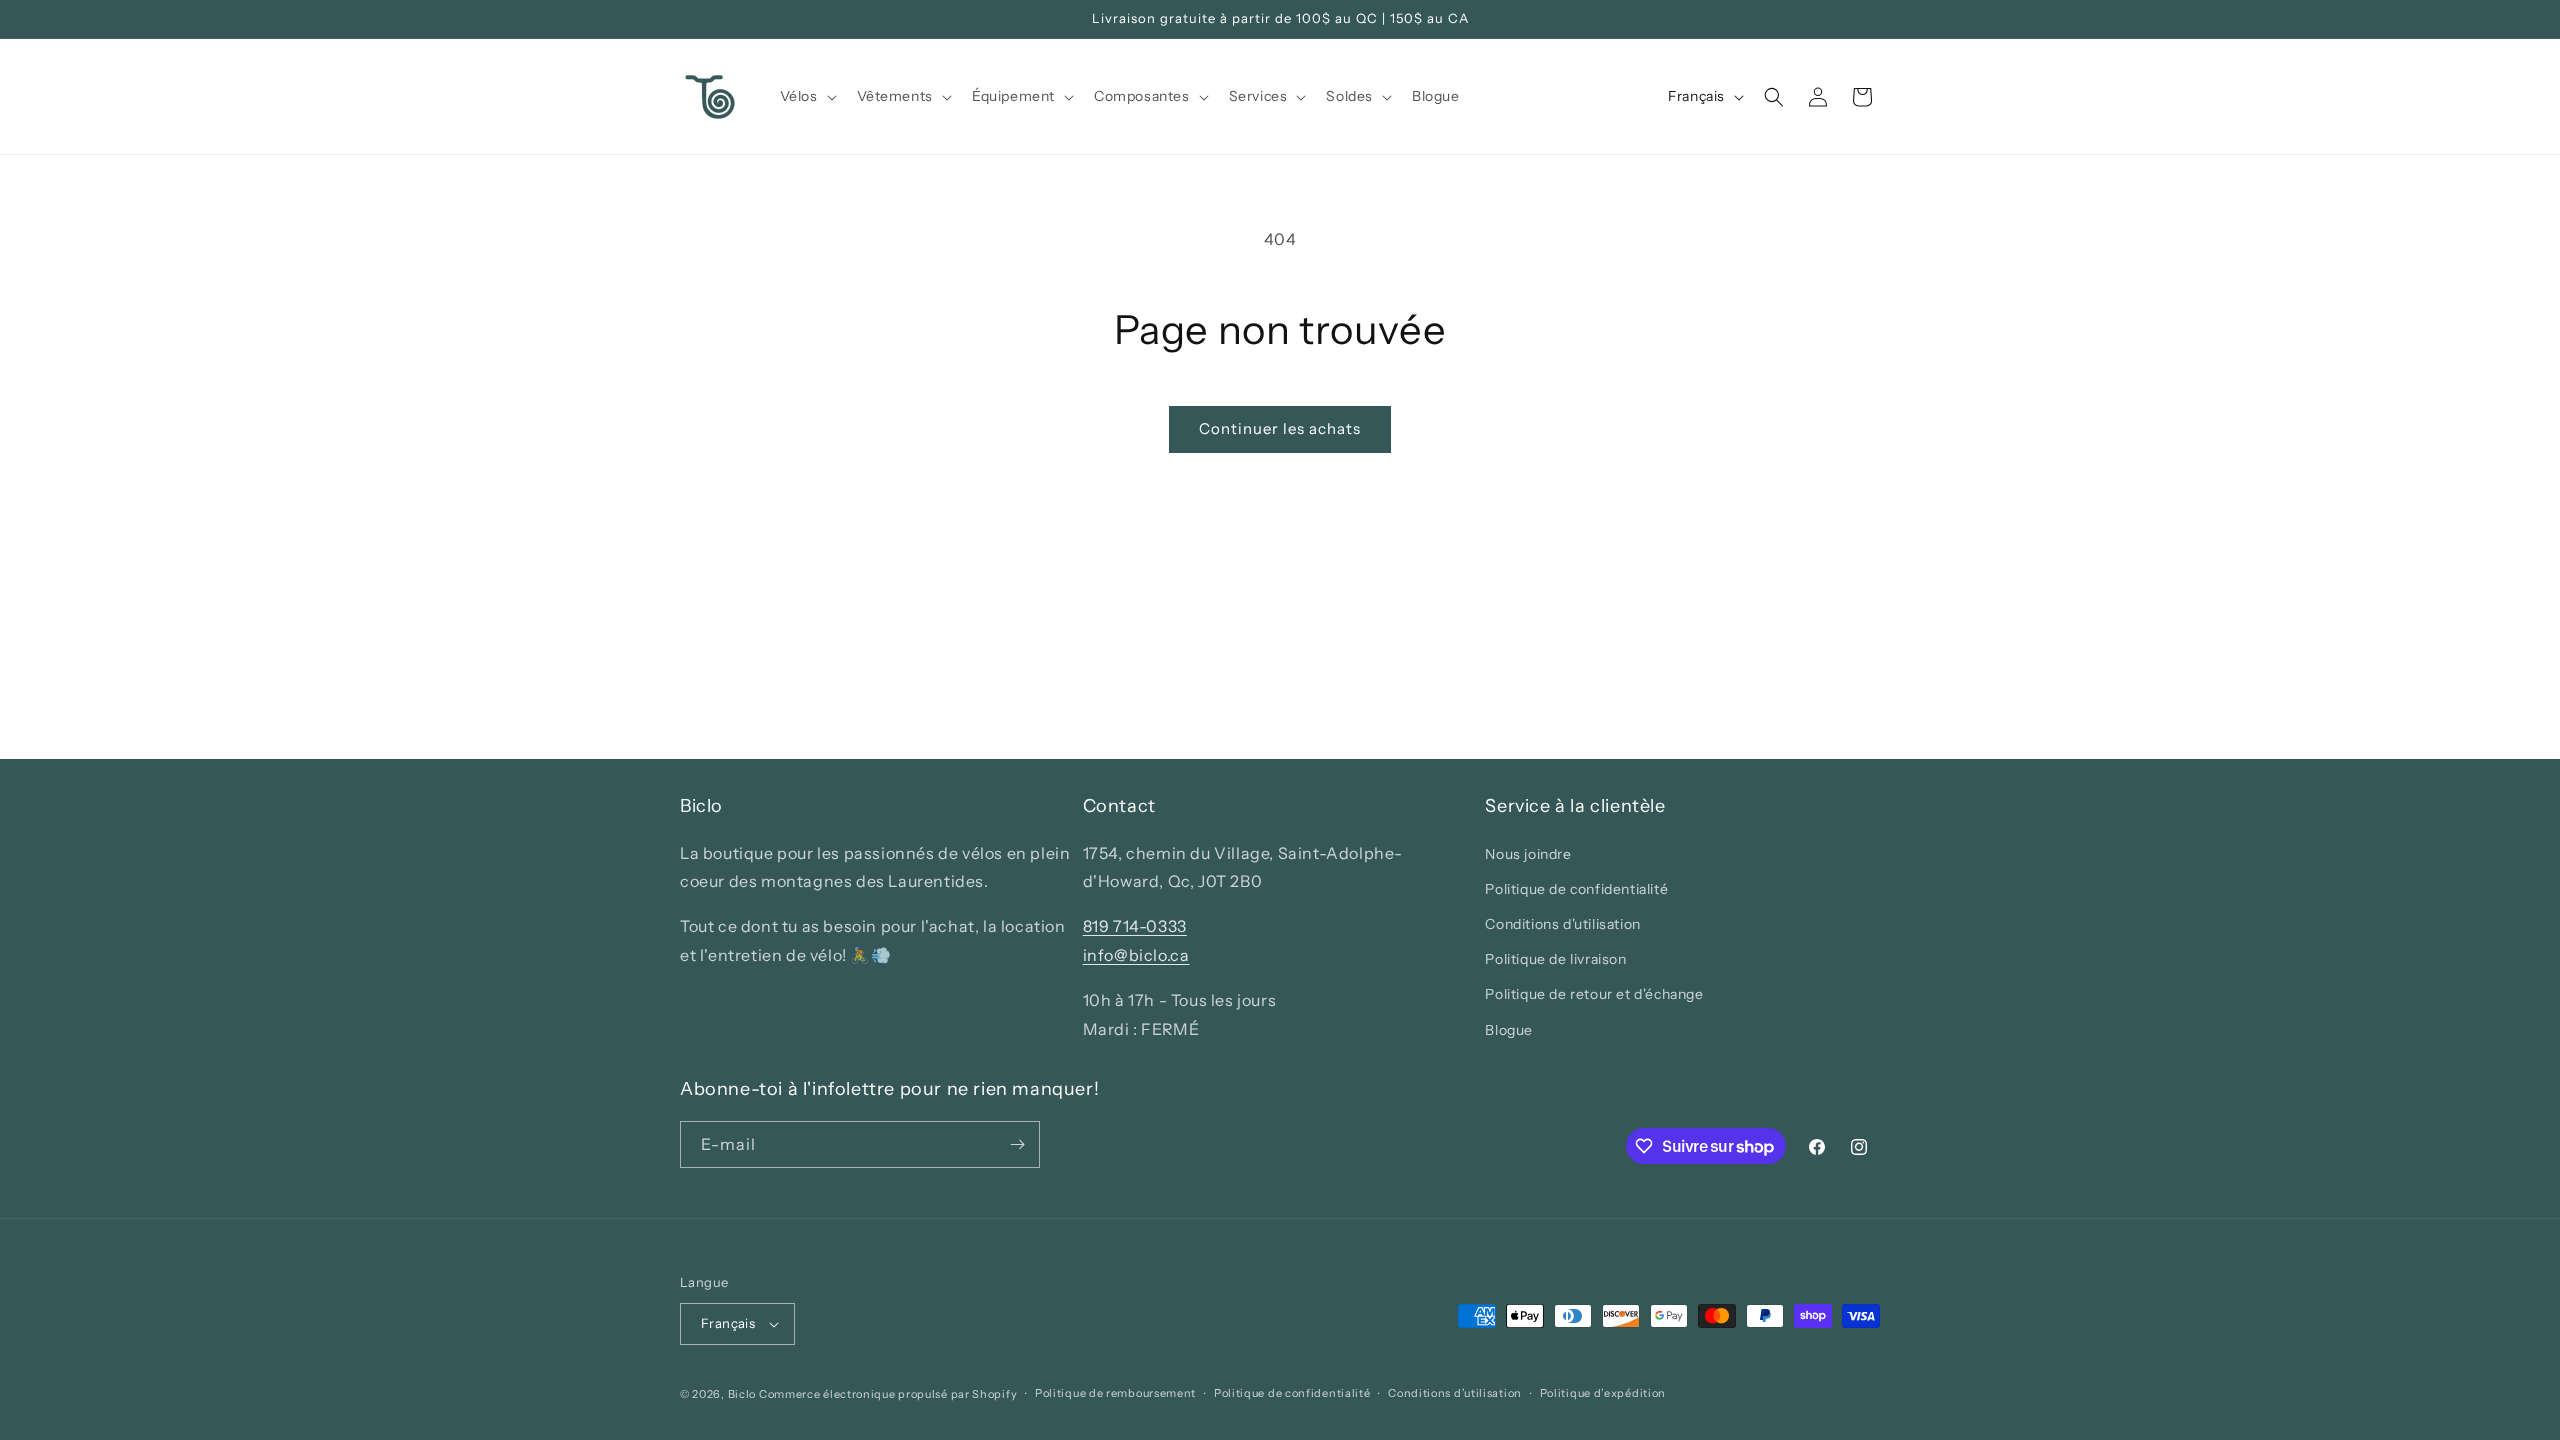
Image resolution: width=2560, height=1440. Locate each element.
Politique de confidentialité (1576, 889)
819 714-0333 (1135, 926)
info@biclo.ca (1136, 955)
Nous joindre (1528, 854)
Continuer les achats (1280, 428)
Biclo (742, 1394)
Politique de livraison (1555, 959)
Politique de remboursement (1115, 1393)
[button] (806, 96)
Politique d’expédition (1603, 1393)
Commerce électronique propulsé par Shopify (888, 1394)
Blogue (1509, 1030)
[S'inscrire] (1017, 1144)
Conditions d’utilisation (1455, 1393)
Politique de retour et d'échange (1594, 994)
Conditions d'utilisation (1562, 924)
